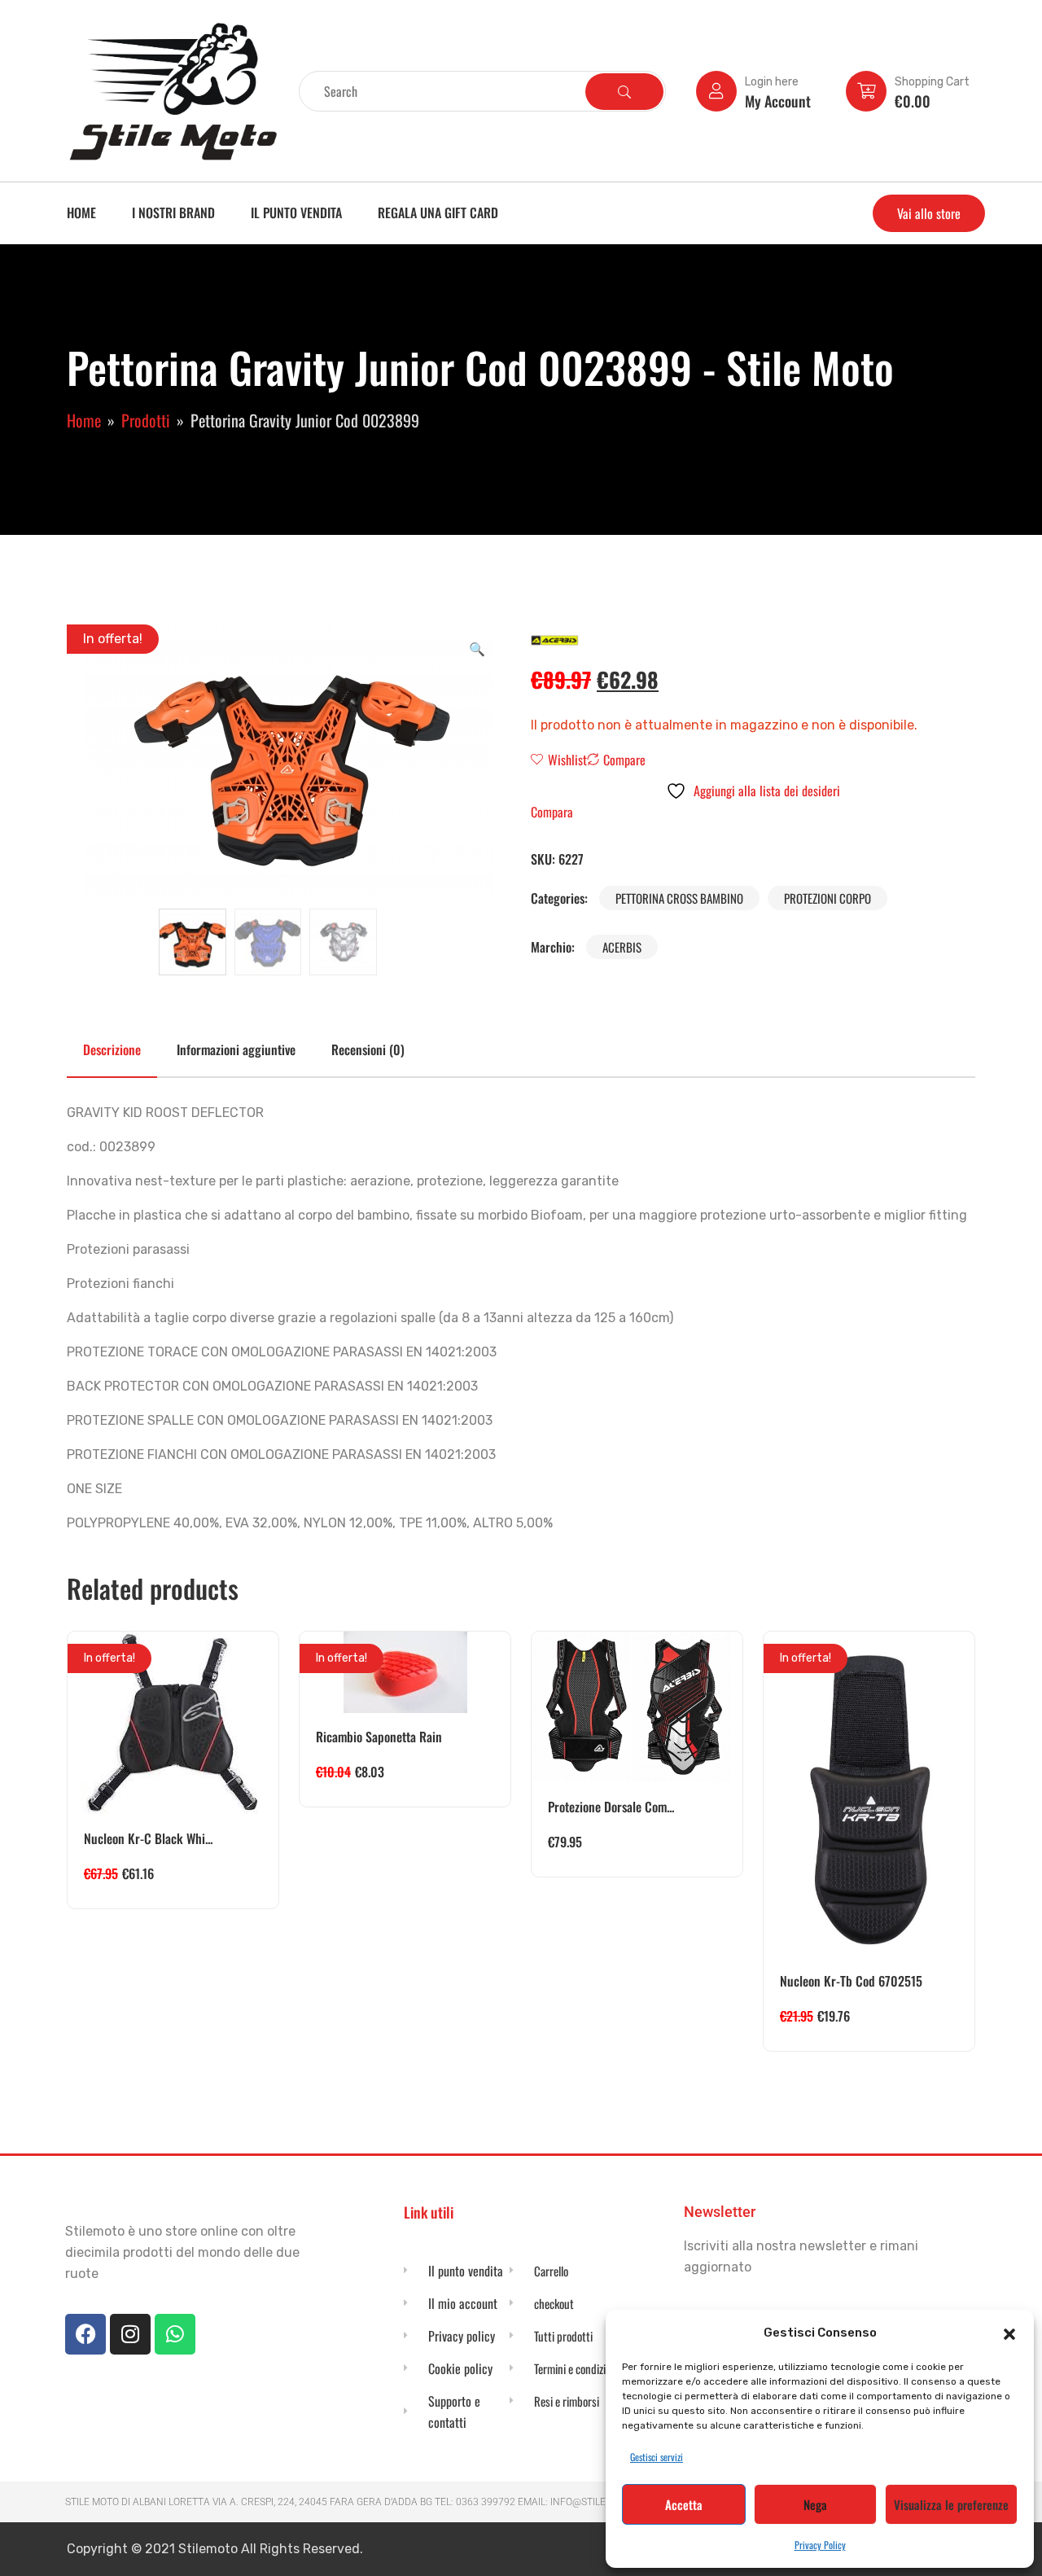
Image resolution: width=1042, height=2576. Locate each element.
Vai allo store (929, 213)
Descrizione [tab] (112, 1049)
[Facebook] (85, 2334)
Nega (815, 2504)
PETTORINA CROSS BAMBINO (679, 898)
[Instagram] (130, 2334)
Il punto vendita (296, 212)
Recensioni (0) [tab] (368, 1049)
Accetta (684, 2504)
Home (81, 212)
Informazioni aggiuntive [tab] (236, 1049)
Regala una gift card (438, 212)
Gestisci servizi (657, 2457)
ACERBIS (622, 947)
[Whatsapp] (175, 2334)
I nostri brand (173, 212)
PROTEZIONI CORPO (827, 898)
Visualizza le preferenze (951, 2504)
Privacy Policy (820, 2545)
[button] (1009, 2333)
